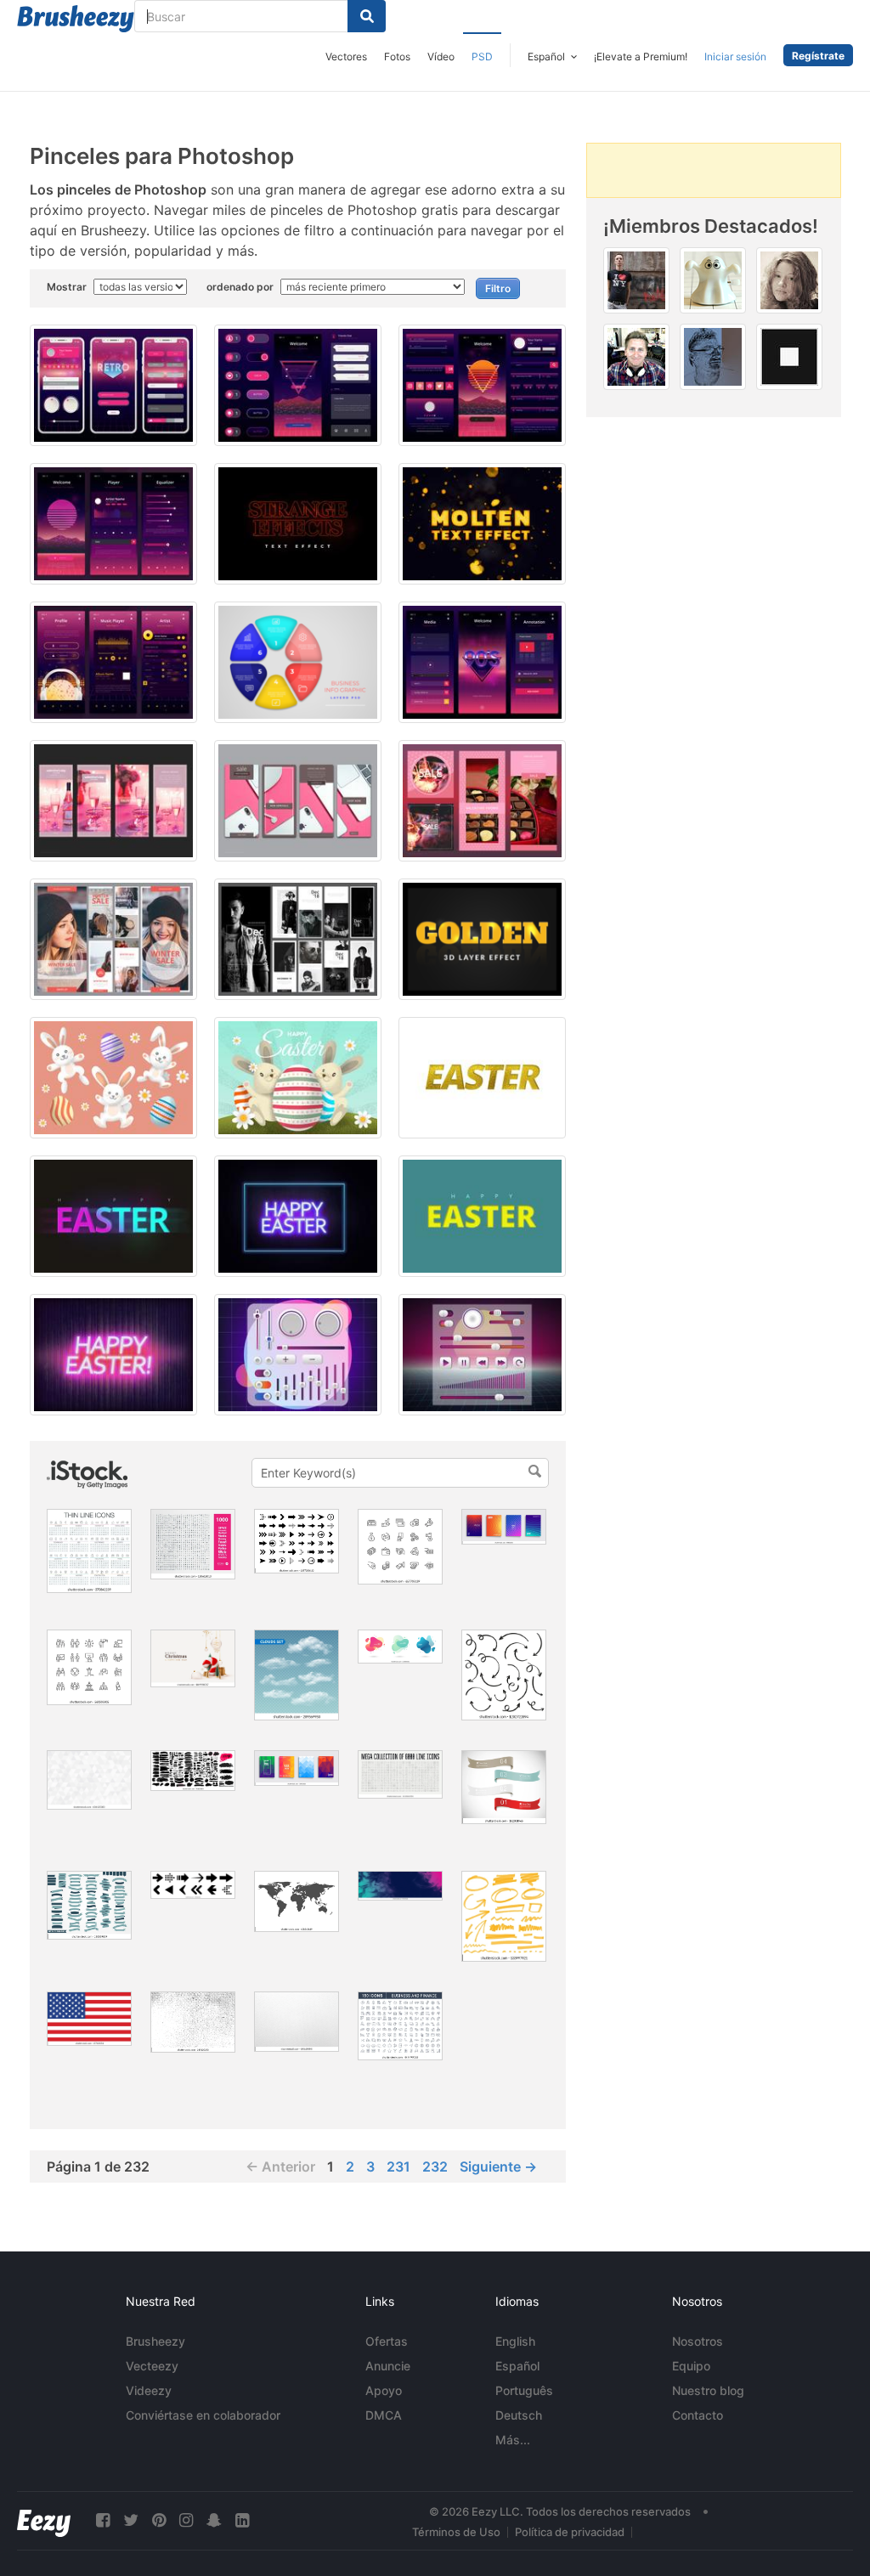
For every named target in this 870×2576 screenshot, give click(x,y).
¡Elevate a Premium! (641, 56)
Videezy (149, 2390)
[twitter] (131, 2520)
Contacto (698, 2415)
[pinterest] (159, 2520)
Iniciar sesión (735, 56)
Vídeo (441, 56)
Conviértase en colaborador (203, 2415)
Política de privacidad (570, 2532)
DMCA (384, 2415)
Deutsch (519, 2415)
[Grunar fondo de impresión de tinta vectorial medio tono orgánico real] (193, 2022)
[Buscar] (367, 16)
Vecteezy (152, 2366)
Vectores (346, 56)
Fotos (397, 56)
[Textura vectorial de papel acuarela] (297, 2022)
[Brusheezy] (76, 19)
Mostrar (68, 287)
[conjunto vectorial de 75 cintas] (89, 1905)
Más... (513, 2440)
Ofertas (387, 2341)
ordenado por (241, 287)
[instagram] (186, 2520)
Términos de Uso (456, 2532)
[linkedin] (242, 2520)
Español (517, 2366)
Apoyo (384, 2390)
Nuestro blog (708, 2390)
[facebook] (103, 2520)
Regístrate (818, 56)
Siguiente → (498, 2166)
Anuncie (388, 2366)
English (515, 2341)
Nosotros (698, 2341)
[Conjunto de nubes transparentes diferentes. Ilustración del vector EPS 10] (297, 1675)
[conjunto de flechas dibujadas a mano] (504, 1675)
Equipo (691, 2366)
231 (398, 2166)
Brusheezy (155, 2341)
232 (435, 2166)
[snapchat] (214, 2520)
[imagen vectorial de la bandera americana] (89, 2019)
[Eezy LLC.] (44, 2520)
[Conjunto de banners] (504, 1787)
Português (524, 2390)
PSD (482, 56)
